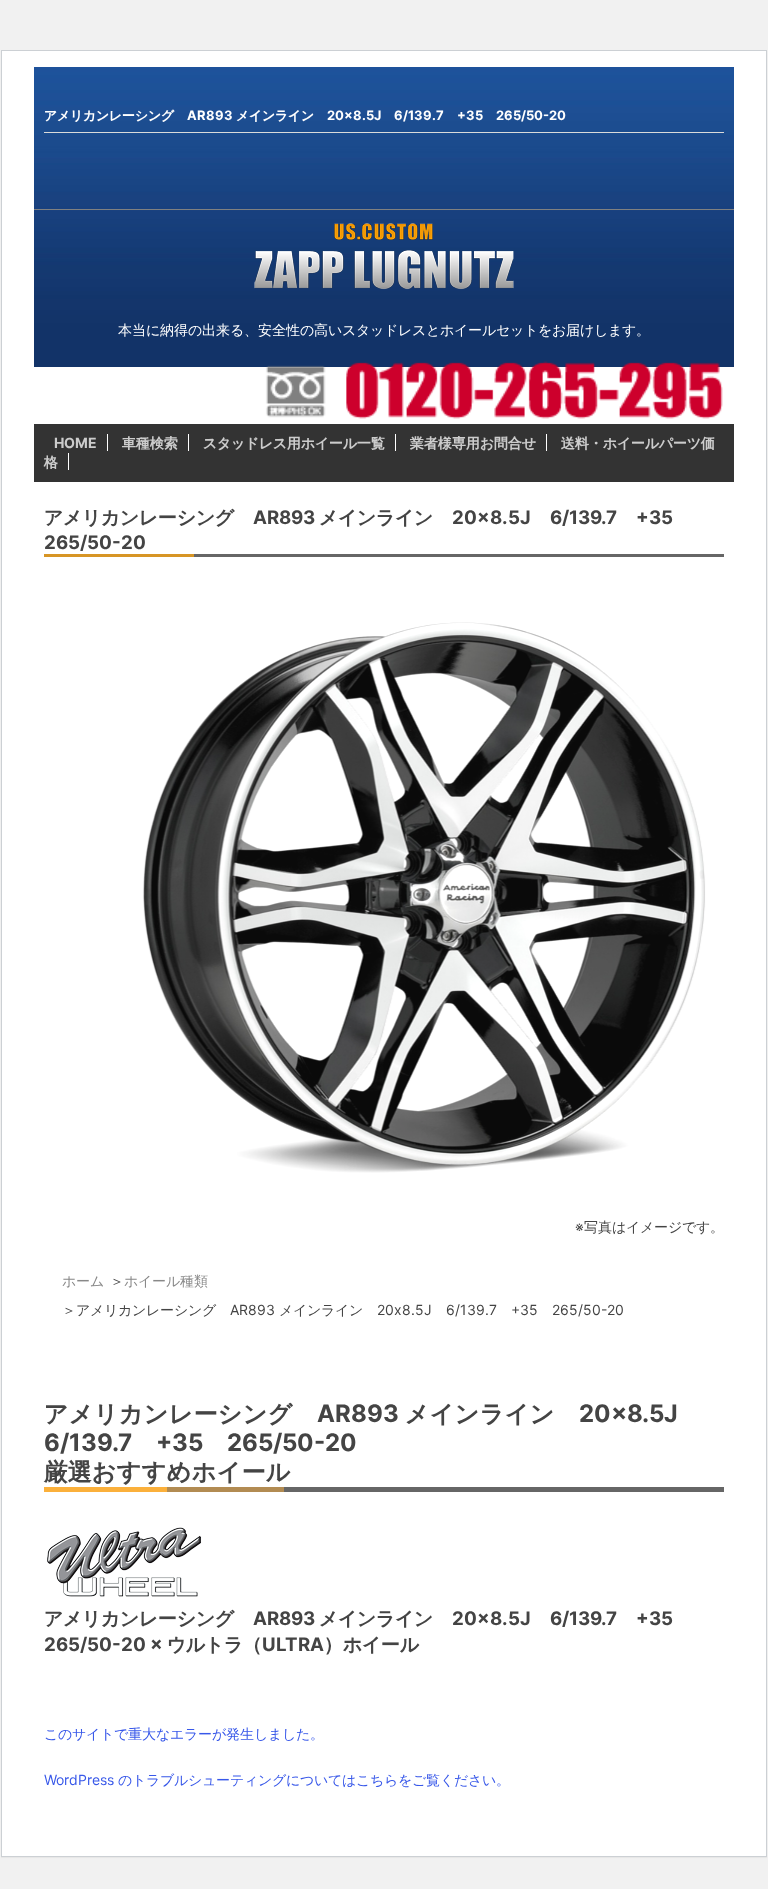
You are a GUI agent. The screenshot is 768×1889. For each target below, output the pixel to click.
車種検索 (150, 442)
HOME (75, 442)
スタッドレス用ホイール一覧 (294, 442)
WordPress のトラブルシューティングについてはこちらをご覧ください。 (277, 1779)
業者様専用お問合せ (473, 442)
